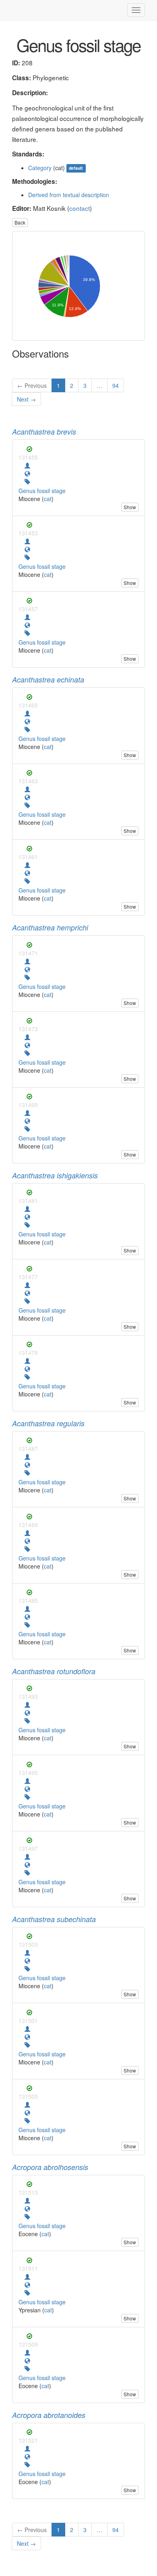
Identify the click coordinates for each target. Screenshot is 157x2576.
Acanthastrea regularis (48, 1423)
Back (20, 222)
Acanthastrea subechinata (54, 1919)
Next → (26, 399)
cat (48, 499)
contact (80, 208)
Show (130, 507)
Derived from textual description (69, 195)
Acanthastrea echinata (48, 679)
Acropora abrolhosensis (50, 2167)
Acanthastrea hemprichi (50, 927)
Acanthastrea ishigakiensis (55, 1175)
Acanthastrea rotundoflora (54, 1671)
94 (116, 385)
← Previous (32, 385)
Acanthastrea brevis (44, 432)
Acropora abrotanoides (49, 2415)
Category (40, 168)
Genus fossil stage (42, 491)
